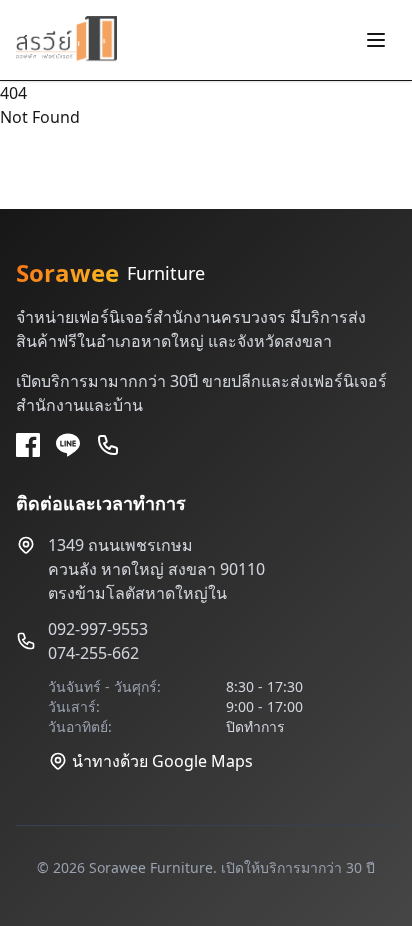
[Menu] (376, 40)
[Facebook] (28, 445)
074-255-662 (93, 653)
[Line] (68, 445)
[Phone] (108, 445)
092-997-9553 (98, 629)
